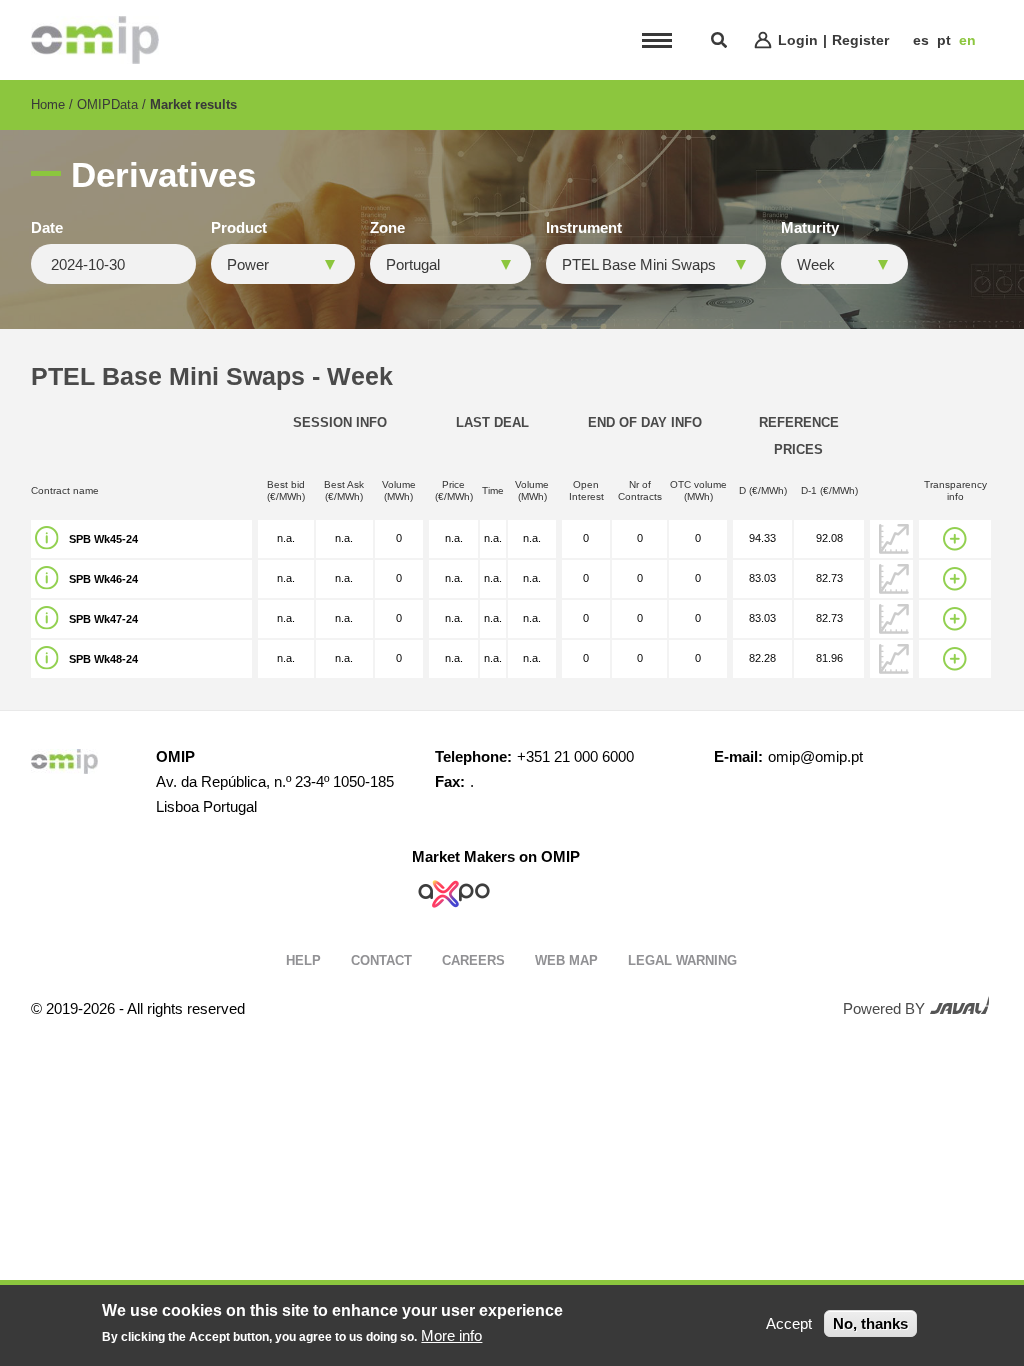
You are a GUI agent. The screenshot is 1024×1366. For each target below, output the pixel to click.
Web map (566, 960)
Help (303, 960)
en (967, 40)
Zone (387, 228)
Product (239, 228)
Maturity (810, 228)
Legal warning (682, 960)
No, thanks (870, 1323)
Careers (473, 960)
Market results (193, 104)
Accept (789, 1323)
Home (48, 104)
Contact (381, 960)
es (921, 40)
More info (451, 1335)
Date (47, 228)
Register (860, 40)
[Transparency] (955, 539)
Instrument (584, 228)
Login (798, 40)
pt (944, 40)
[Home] (95, 40)
